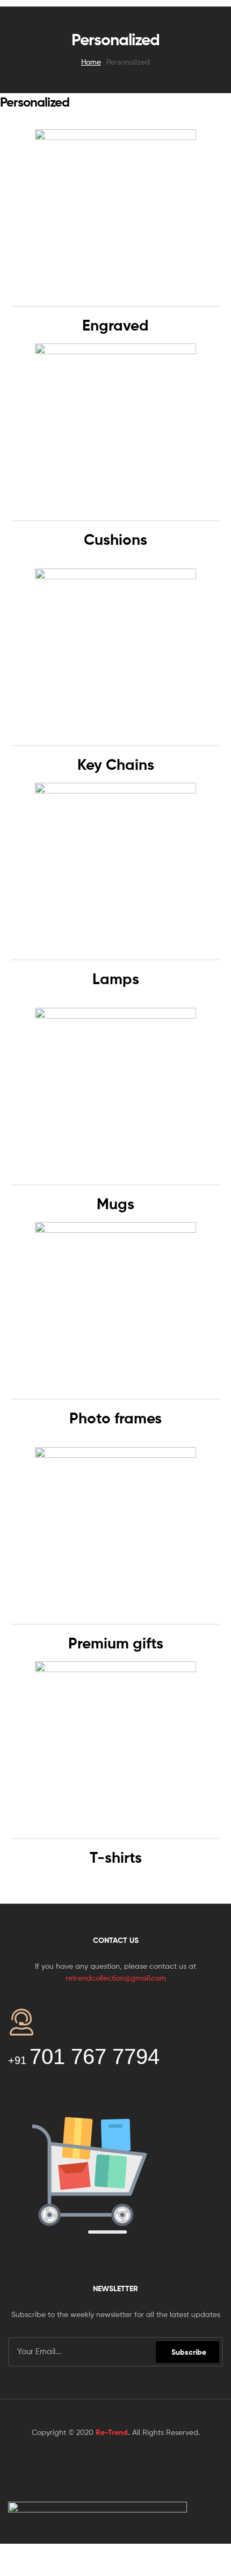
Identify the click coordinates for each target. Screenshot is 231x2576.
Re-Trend (112, 2432)
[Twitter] (96, 2468)
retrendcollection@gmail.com (116, 1978)
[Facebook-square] (56, 2468)
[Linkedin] (135, 2468)
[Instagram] (175, 2468)
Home (91, 62)
